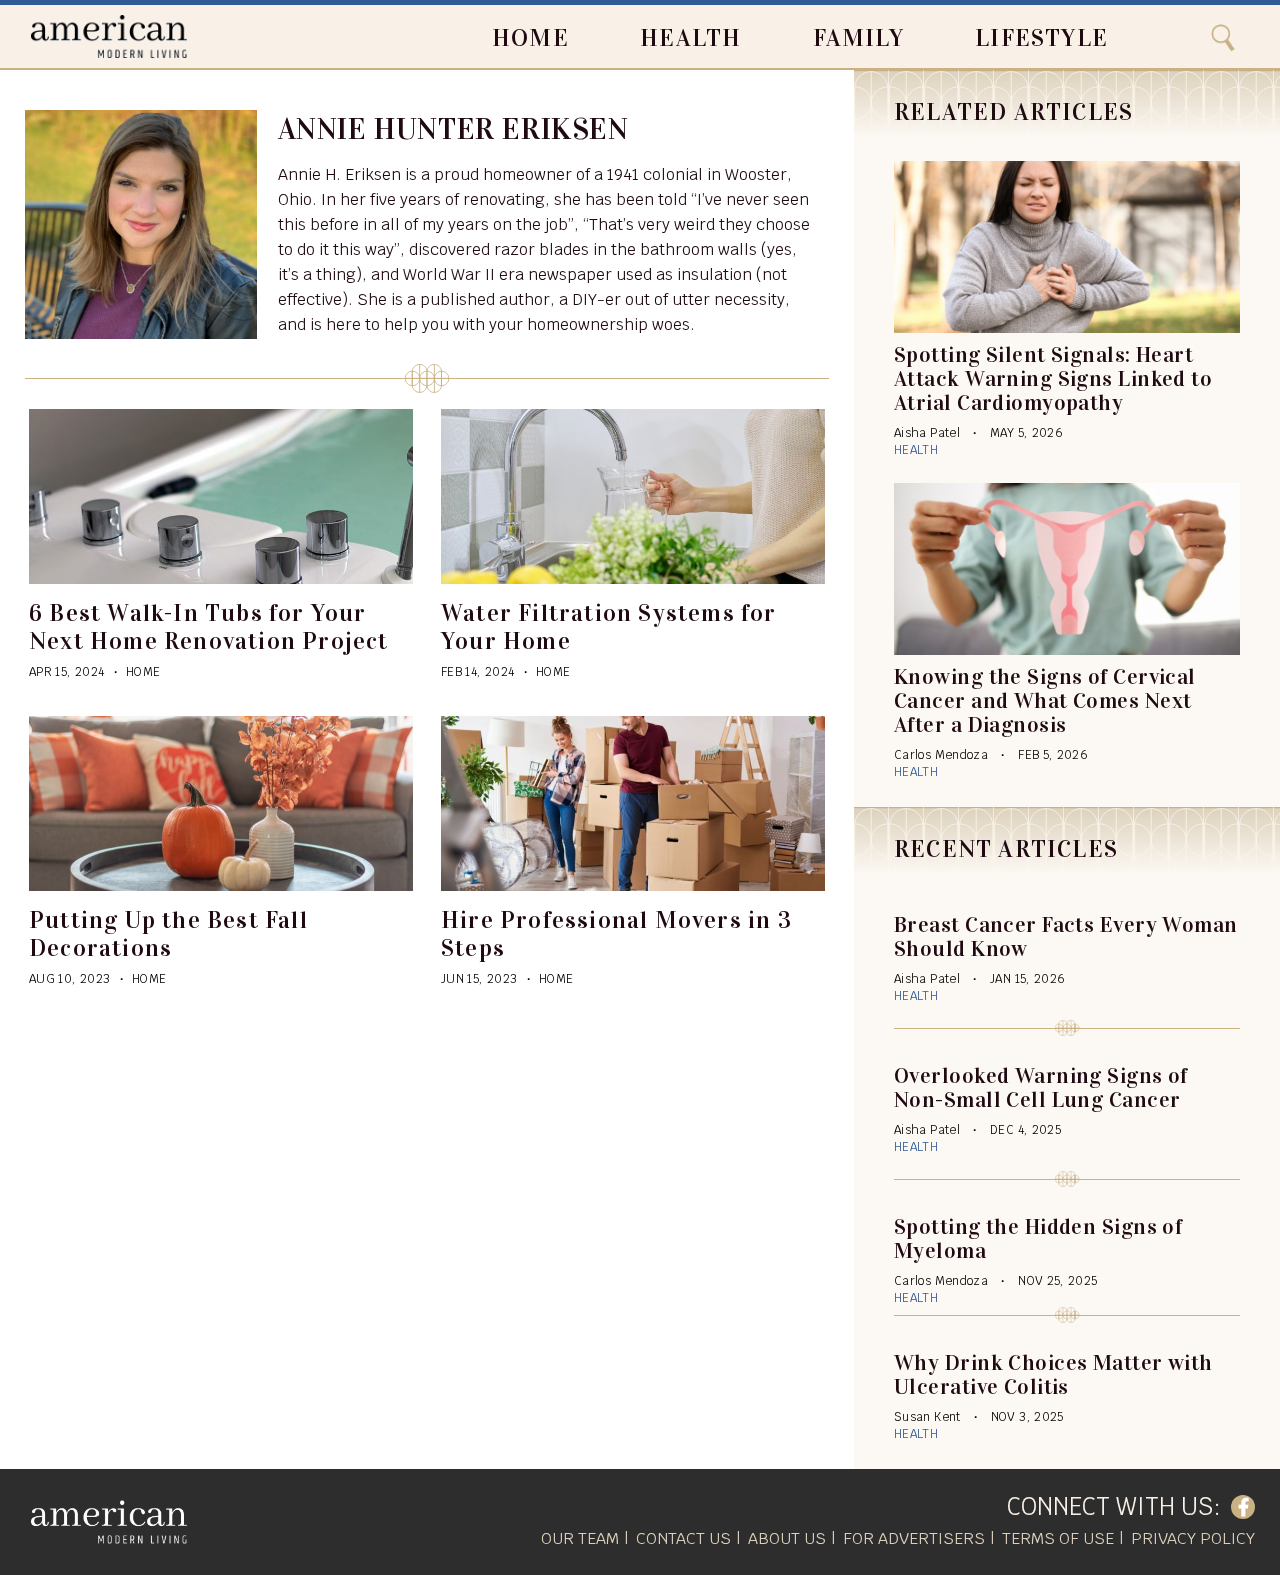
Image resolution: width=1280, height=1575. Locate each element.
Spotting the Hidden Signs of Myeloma (1038, 1238)
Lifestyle (1041, 38)
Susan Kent (927, 1417)
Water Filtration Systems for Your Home (609, 627)
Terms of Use (1058, 1538)
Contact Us (683, 1538)
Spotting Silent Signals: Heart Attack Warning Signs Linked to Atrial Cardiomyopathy (1053, 378)
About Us (787, 1538)
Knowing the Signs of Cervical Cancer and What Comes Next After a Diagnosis (1045, 700)
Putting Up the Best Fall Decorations (168, 934)
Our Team (580, 1538)
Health (690, 38)
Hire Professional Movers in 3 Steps (616, 934)
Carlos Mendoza (941, 755)
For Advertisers (914, 1538)
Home (530, 38)
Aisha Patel (927, 433)
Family (858, 38)
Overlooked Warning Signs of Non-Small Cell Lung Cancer (1041, 1087)
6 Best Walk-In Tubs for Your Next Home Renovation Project (209, 627)
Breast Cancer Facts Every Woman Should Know (1066, 936)
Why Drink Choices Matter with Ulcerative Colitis (1053, 1374)
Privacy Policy (1193, 1538)
